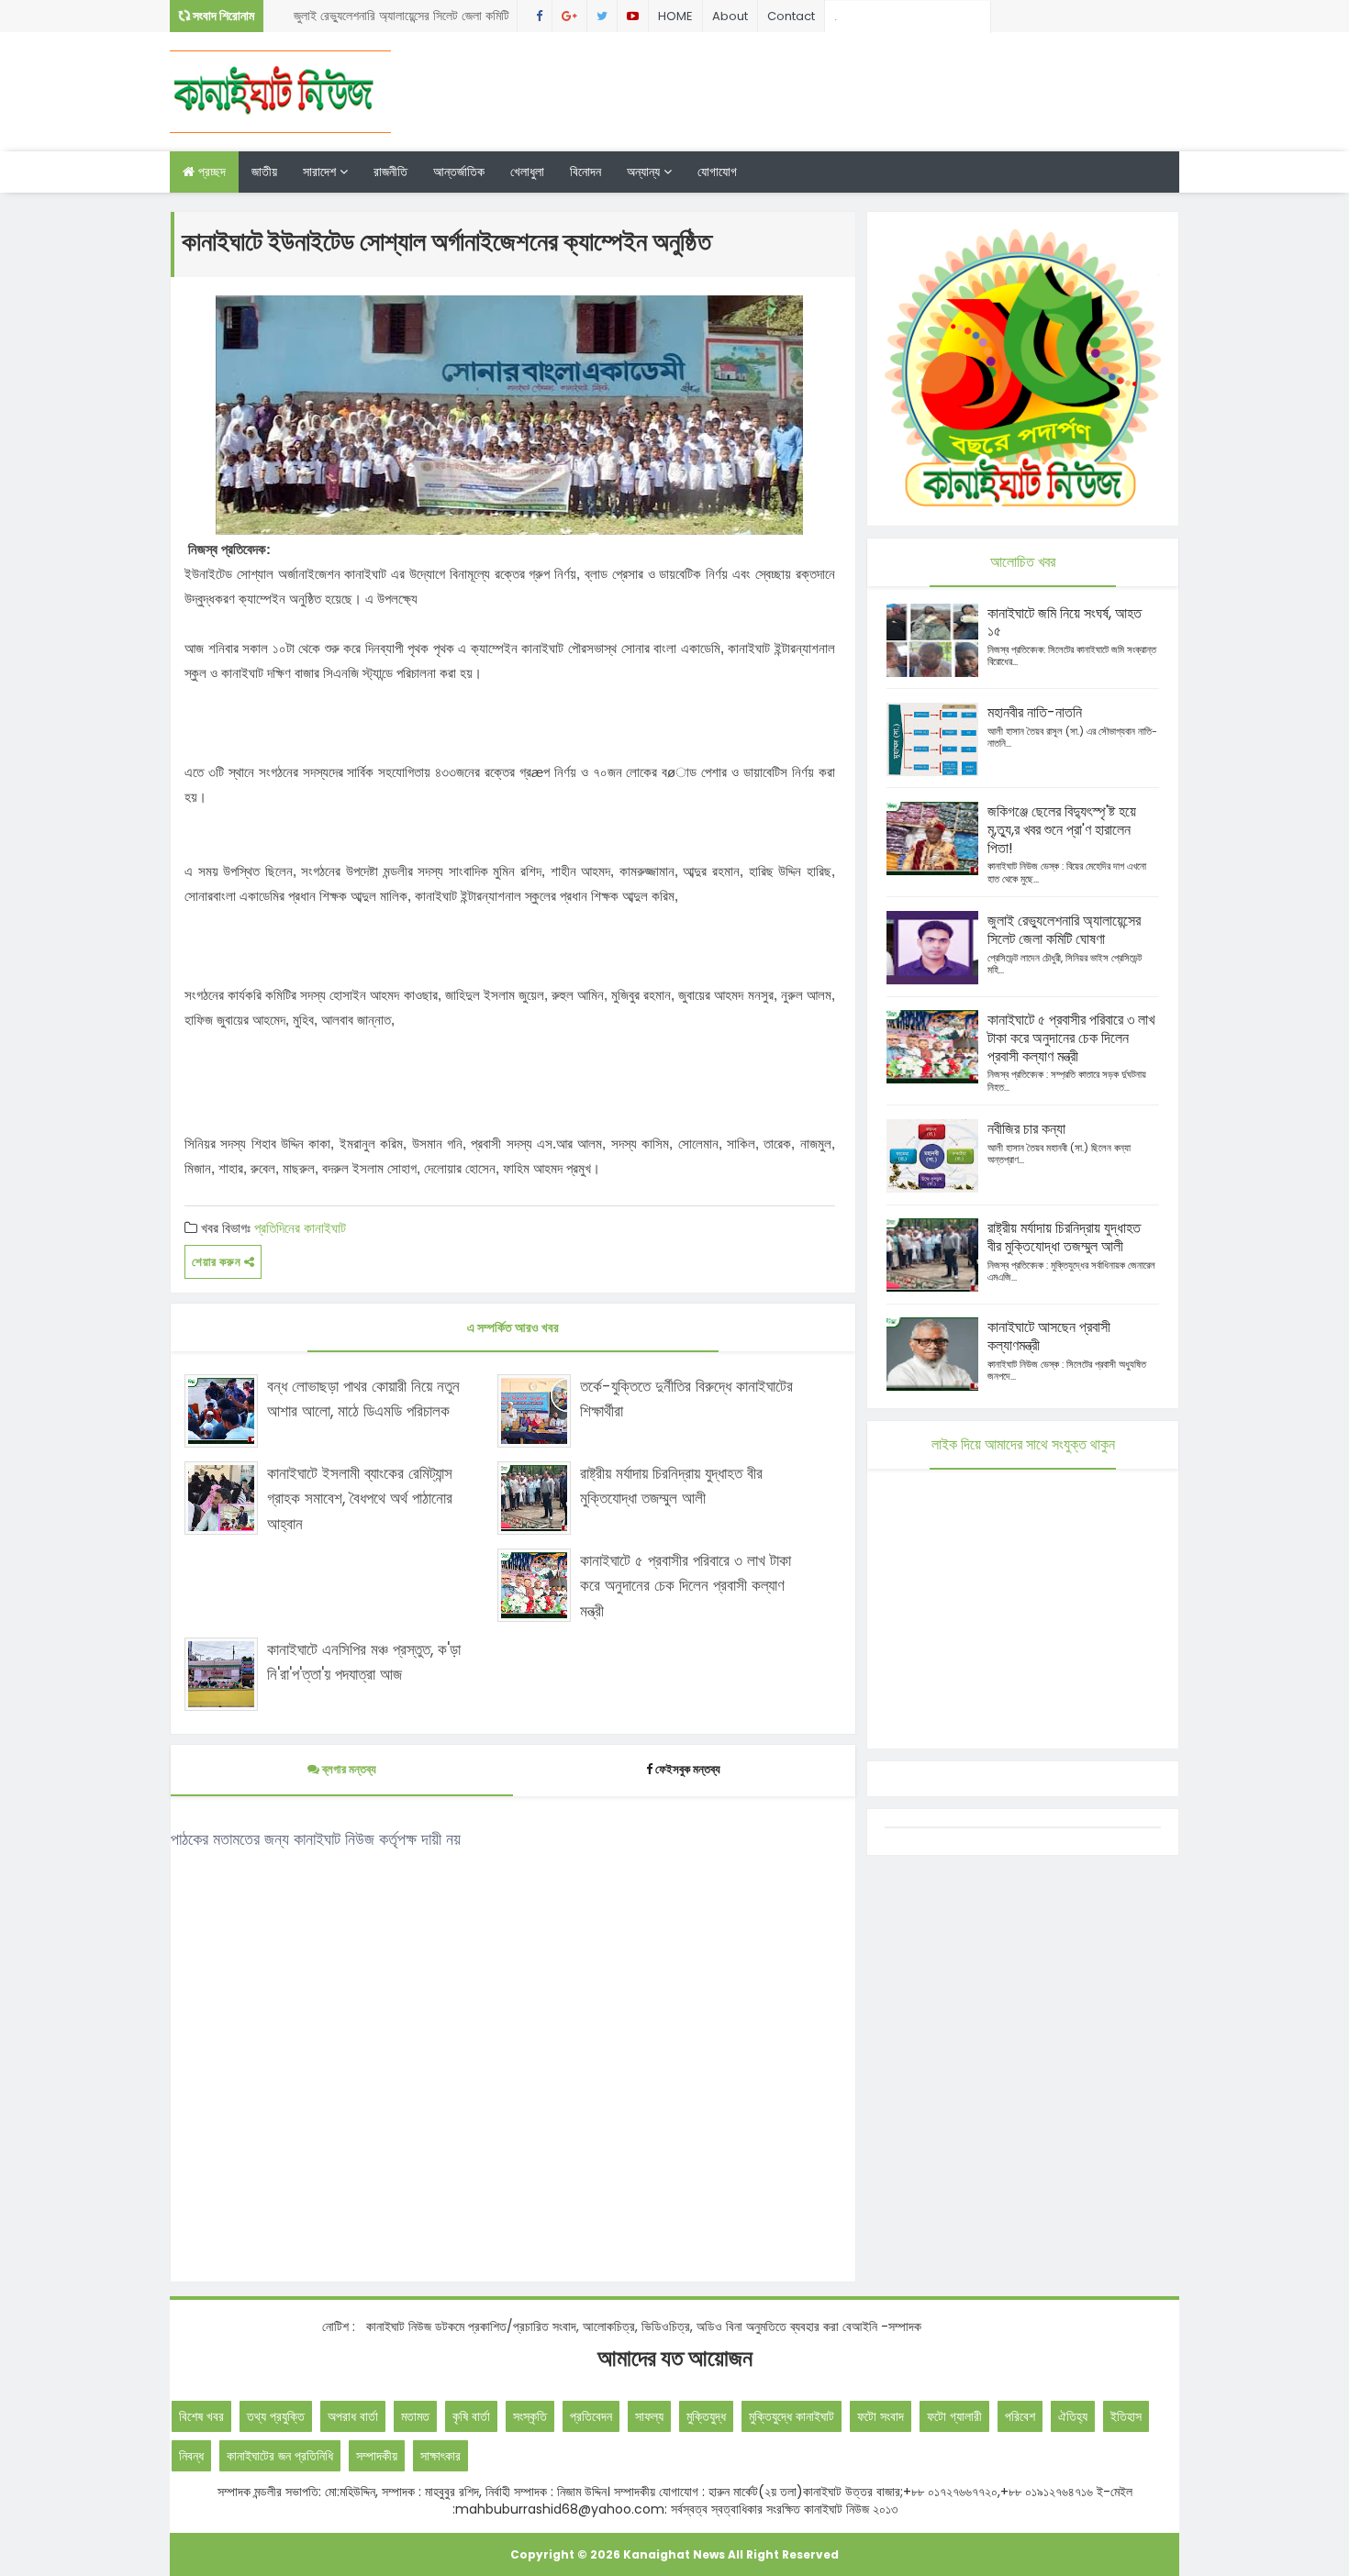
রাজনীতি (390, 172)
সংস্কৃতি (530, 2416)
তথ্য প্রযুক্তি (276, 2416)
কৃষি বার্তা (471, 2416)
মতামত (415, 2416)
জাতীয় (264, 172)
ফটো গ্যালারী (954, 2416)
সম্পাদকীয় (377, 2456)
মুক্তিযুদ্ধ (706, 2416)
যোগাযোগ (717, 172)
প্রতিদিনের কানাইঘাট (300, 1228)
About (730, 16)
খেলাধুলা (527, 172)
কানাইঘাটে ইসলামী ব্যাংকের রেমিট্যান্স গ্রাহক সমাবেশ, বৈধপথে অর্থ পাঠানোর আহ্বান (360, 1498)
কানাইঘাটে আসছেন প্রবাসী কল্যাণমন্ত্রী (1049, 1336)
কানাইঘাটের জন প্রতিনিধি (280, 2456)
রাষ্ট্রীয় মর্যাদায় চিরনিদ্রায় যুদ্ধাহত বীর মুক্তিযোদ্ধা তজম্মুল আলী (671, 1486)
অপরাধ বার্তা (353, 2416)
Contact (791, 16)
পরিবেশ (1020, 2416)
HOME (675, 16)
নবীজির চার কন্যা (1026, 1129)
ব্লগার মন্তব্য (348, 1769)
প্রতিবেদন (591, 2416)
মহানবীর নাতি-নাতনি (1035, 712)
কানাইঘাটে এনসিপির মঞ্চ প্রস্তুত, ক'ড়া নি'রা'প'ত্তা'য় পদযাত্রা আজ (364, 1662)
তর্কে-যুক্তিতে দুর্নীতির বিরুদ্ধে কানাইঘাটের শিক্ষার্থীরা (686, 1399)
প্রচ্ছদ (210, 172)
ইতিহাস (1126, 2416)
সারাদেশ (321, 172)
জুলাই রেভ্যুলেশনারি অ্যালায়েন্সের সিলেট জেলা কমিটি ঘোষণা (401, 19)
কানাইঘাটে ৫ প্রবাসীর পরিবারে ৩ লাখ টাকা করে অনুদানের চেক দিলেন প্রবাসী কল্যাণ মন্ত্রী (686, 1585)
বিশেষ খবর (201, 2416)
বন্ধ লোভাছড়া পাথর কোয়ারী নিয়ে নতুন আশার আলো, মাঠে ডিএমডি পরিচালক (363, 1399)
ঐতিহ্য (1073, 2416)
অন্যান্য (645, 172)
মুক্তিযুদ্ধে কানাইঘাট (792, 2416)
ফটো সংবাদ (881, 2416)
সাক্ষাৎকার (440, 2456)
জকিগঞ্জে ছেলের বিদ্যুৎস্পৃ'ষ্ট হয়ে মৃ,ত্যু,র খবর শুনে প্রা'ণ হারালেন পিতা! (1062, 830)
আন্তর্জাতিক (459, 172)
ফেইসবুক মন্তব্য (688, 1769)
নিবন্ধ (191, 2456)
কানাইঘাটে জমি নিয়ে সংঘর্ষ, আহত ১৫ (1065, 622)
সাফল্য (649, 2416)
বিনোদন (585, 172)
